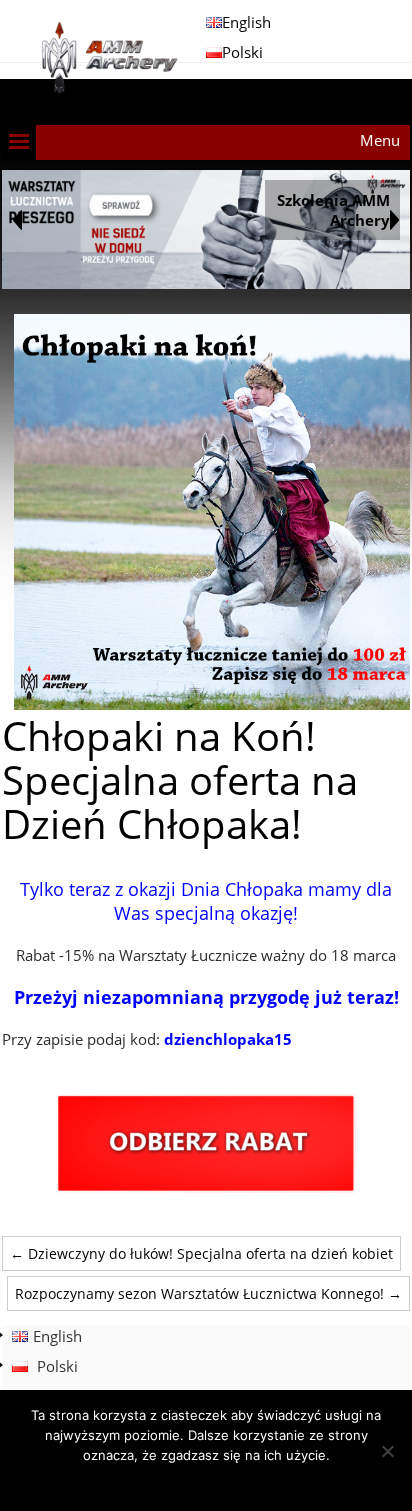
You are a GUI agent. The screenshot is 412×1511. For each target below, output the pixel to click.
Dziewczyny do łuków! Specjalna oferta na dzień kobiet (201, 1253)
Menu (380, 140)
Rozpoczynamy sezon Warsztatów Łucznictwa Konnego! (208, 1293)
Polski (242, 52)
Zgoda (206, 1481)
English (246, 22)
